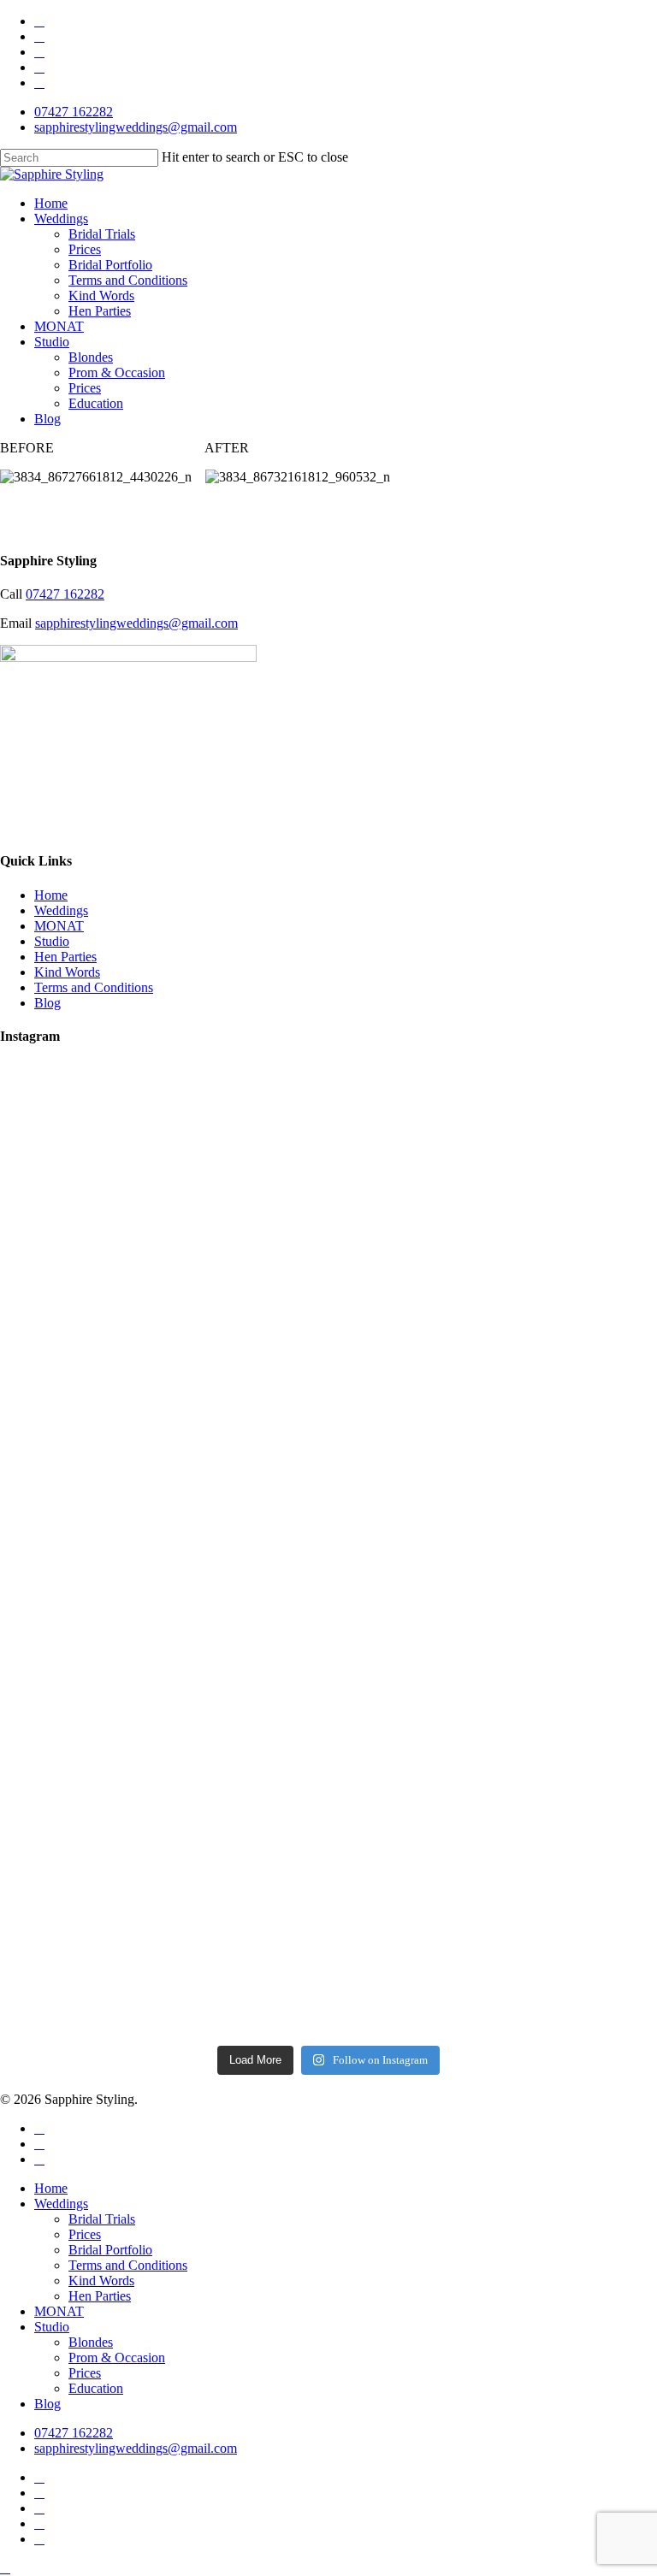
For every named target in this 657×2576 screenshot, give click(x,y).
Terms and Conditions (94, 987)
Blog (47, 1003)
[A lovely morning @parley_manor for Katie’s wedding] (163, 1096)
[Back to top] (5, 2568)
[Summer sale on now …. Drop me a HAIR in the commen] (163, 1672)
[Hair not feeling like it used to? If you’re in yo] (163, 1872)
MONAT (59, 926)
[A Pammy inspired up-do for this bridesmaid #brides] (494, 1664)
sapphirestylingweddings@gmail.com (136, 623)
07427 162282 (65, 594)
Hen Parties (65, 957)
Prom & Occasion (117, 2357)
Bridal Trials (102, 2219)
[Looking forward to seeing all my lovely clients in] (163, 1184)
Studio (52, 941)
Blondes (91, 2342)
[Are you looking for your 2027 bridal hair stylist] (494, 1615)
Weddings (61, 910)
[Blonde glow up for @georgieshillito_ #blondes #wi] (494, 1714)
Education (96, 2388)
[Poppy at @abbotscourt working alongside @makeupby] (163, 1722)
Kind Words (67, 972)
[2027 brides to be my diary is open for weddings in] (163, 1550)
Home (51, 895)
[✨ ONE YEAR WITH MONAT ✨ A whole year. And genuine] (494, 1326)
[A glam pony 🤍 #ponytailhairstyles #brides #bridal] (163, 2015)
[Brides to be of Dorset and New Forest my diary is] (163, 1622)
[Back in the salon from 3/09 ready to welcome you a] (494, 1557)
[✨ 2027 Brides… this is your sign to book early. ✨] (494, 1858)
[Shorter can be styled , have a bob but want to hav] (494, 1103)
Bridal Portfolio (110, 2250)
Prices (85, 2234)
